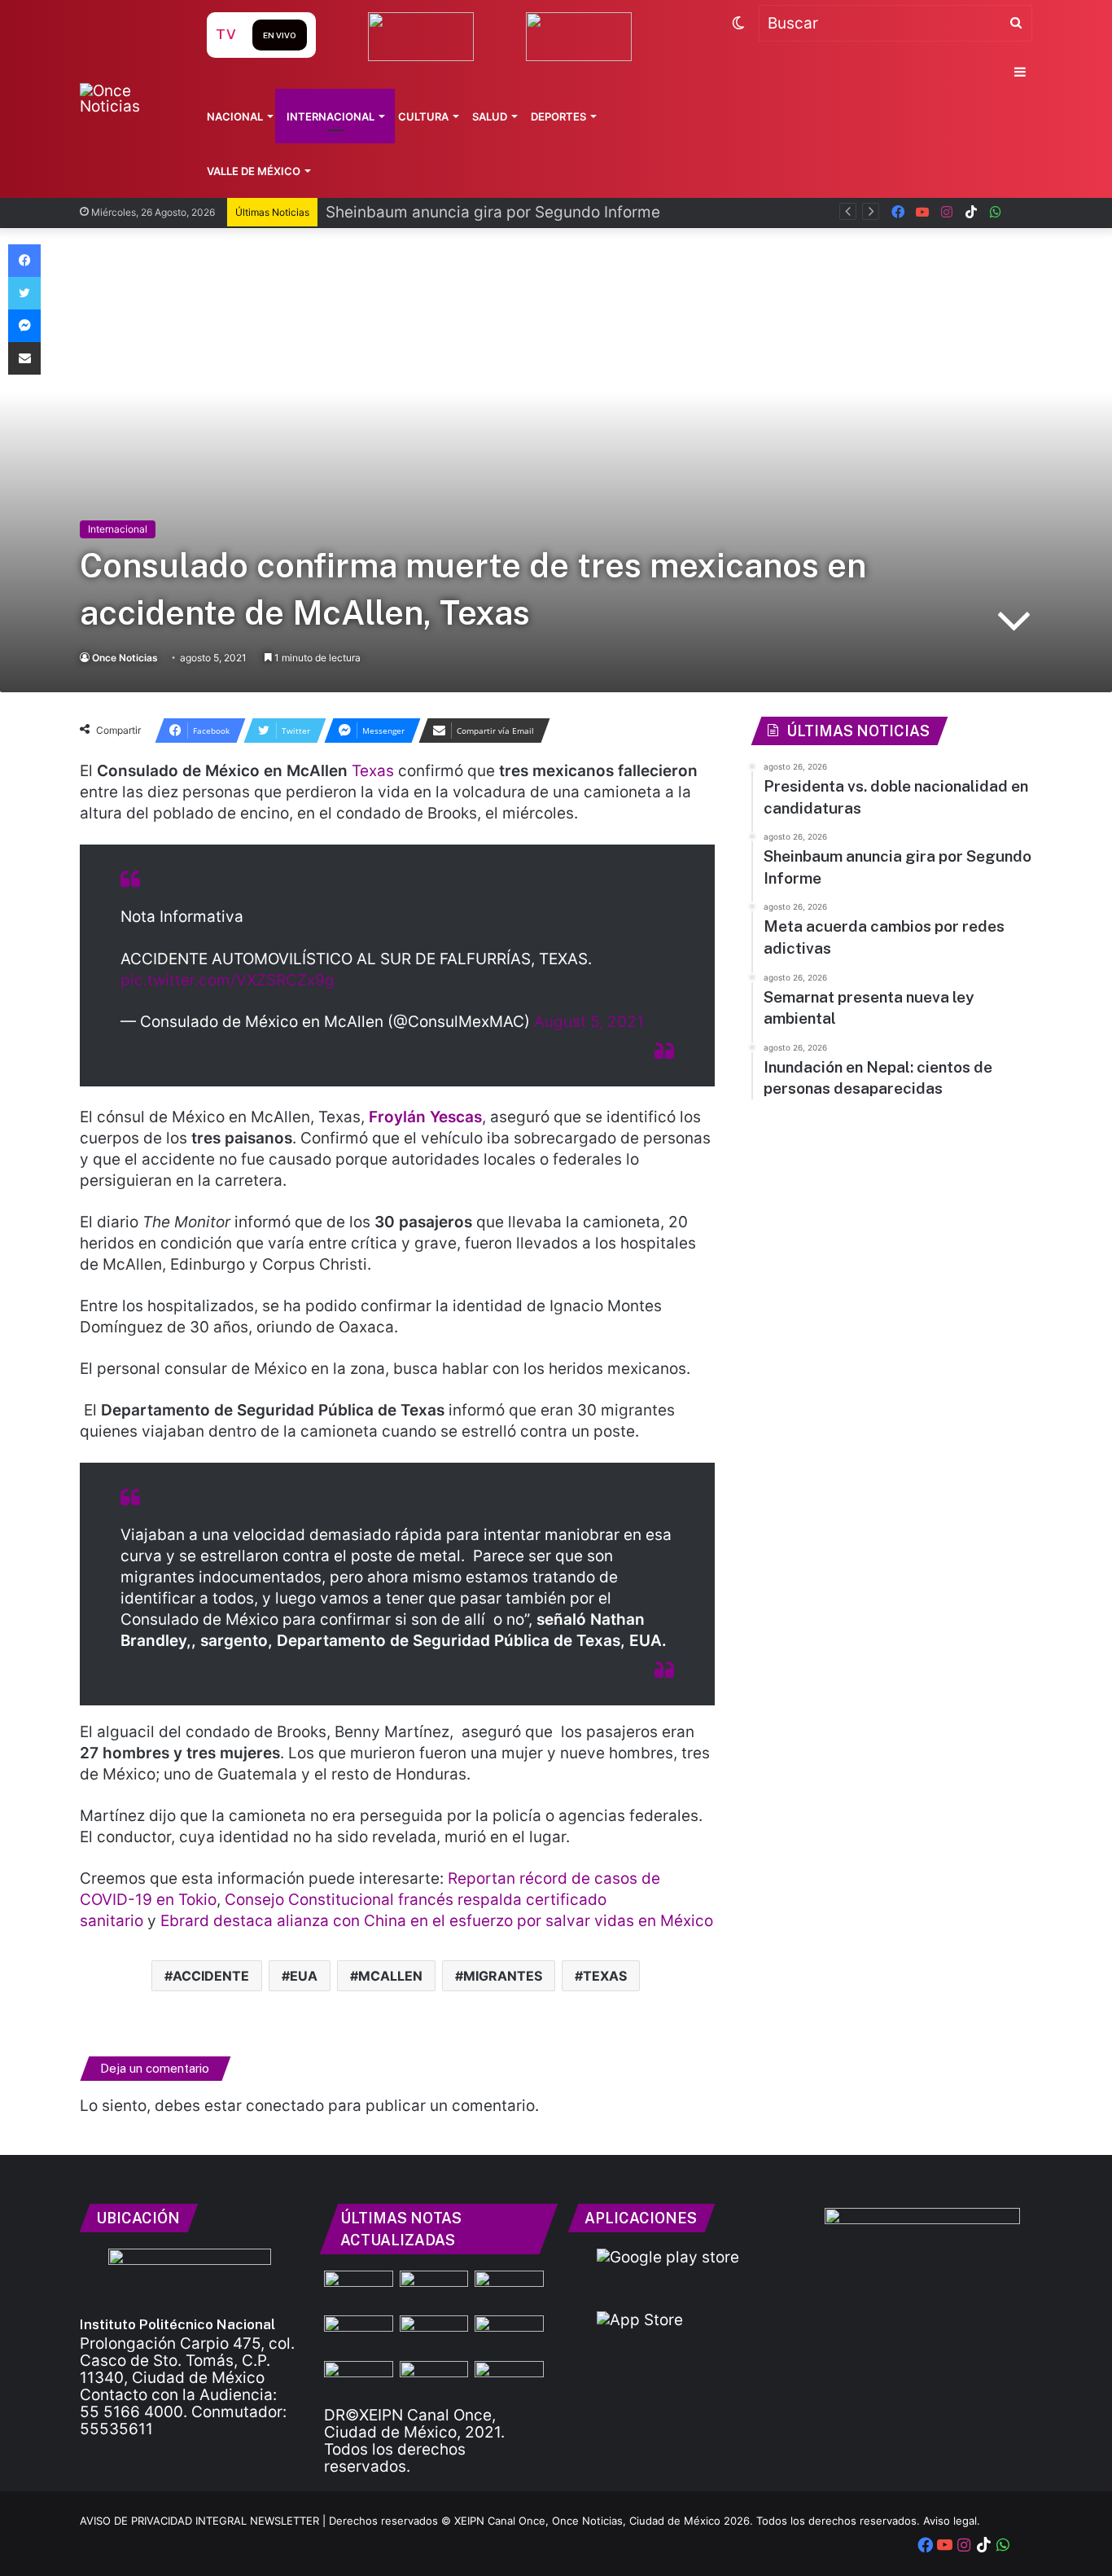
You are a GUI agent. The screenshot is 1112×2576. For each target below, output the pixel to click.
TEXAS (605, 1976)
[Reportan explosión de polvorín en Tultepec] (509, 2381)
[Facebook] (24, 261)
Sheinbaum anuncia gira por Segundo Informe (493, 212)
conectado (285, 2106)
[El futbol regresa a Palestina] (434, 2290)
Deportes (558, 116)
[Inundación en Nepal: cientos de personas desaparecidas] (434, 2381)
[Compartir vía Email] (24, 358)
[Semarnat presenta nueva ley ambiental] (359, 2381)
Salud (490, 116)
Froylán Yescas (425, 1117)
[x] (1020, 212)
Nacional (235, 116)
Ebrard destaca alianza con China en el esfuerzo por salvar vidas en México (437, 1921)
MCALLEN (390, 1976)
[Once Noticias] (127, 99)
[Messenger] (24, 326)
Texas (373, 771)
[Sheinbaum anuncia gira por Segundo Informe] (509, 2290)
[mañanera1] (434, 2335)
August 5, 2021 (589, 1022)
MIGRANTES (503, 1976)
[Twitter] (24, 293)
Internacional (331, 116)
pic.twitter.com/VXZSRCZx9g (228, 980)
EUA (304, 1976)
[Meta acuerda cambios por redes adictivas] (509, 2335)
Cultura (423, 116)
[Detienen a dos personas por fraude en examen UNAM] (359, 2335)
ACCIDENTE (211, 1976)
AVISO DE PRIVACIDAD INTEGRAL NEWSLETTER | (204, 2521)
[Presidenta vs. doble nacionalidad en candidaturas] (359, 2290)
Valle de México (254, 171)
